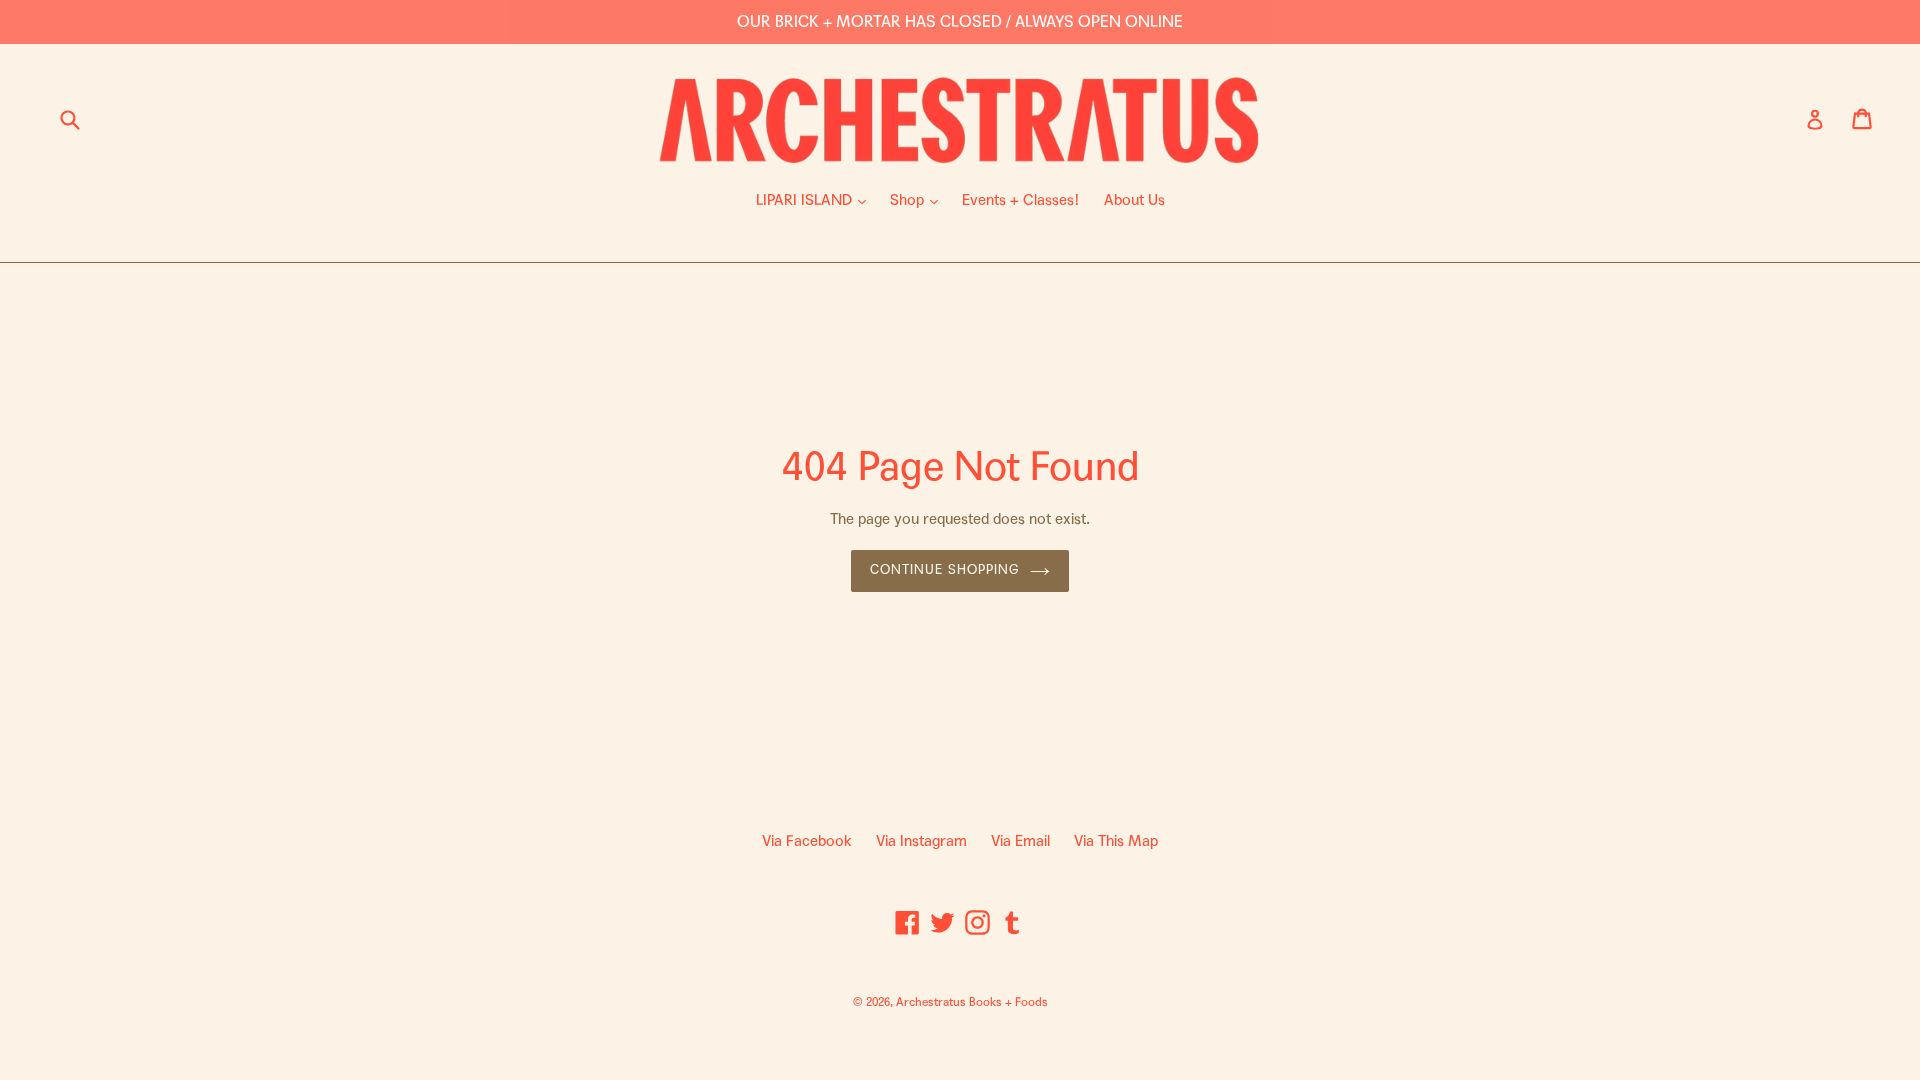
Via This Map (1116, 841)
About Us (1134, 200)
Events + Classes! (1021, 200)
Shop (919, 199)
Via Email (1020, 841)
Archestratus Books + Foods (972, 1002)
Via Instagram (921, 841)
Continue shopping (945, 570)
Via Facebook (807, 841)
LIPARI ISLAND (816, 199)
